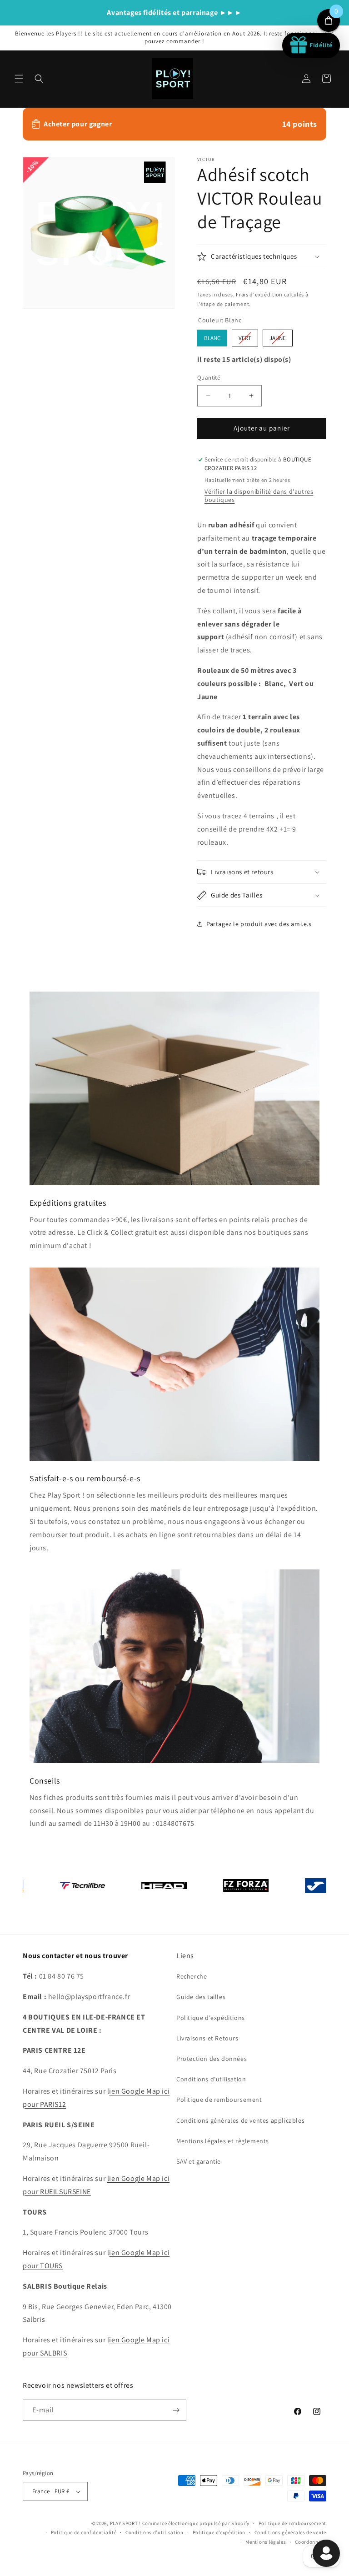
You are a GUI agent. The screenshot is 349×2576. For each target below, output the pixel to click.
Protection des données (212, 2059)
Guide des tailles (201, 1997)
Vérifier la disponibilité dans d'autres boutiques (259, 496)
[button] (19, 79)
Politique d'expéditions (211, 2018)
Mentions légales (266, 2542)
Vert (245, 336)
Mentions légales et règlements (223, 2141)
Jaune (278, 336)
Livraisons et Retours (207, 2038)
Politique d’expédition (219, 2532)
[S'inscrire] (176, 2410)
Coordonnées (311, 2542)
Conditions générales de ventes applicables (240, 2120)
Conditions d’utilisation (155, 2532)
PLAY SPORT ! (125, 2523)
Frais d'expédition (259, 294)
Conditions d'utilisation (211, 2079)
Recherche (192, 1976)
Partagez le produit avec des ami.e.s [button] (259, 924)
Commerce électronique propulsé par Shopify (196, 2523)
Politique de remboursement (219, 2100)
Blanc (212, 336)
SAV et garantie (199, 2161)
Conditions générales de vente (290, 2532)
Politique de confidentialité (84, 2532)
